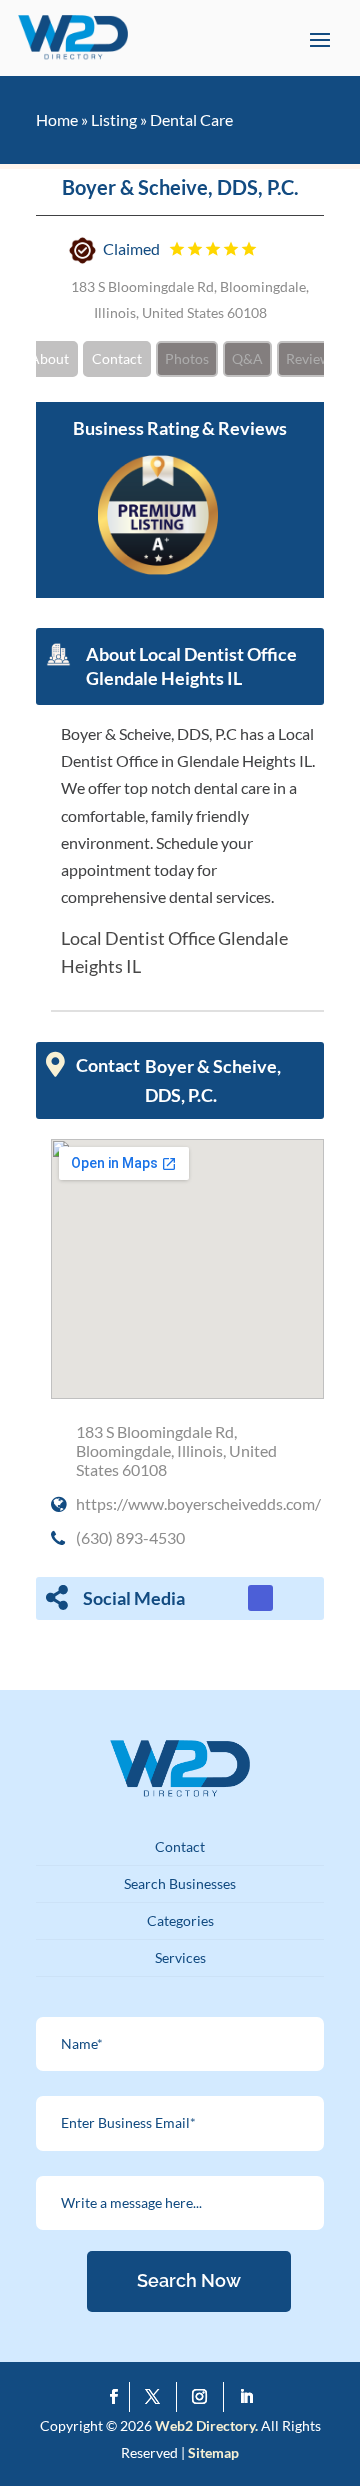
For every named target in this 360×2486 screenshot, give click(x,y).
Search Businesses (180, 1883)
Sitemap (213, 2452)
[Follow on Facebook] (114, 2397)
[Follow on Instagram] (204, 2397)
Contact (117, 358)
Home (57, 119)
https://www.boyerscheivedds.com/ (198, 1503)
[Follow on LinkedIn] (247, 2397)
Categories (180, 1920)
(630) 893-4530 (130, 1537)
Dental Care (191, 119)
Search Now (189, 2280)
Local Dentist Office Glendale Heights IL (174, 951)
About (49, 358)
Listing (114, 119)
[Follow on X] (157, 2397)
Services (180, 1957)
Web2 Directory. (206, 2425)
